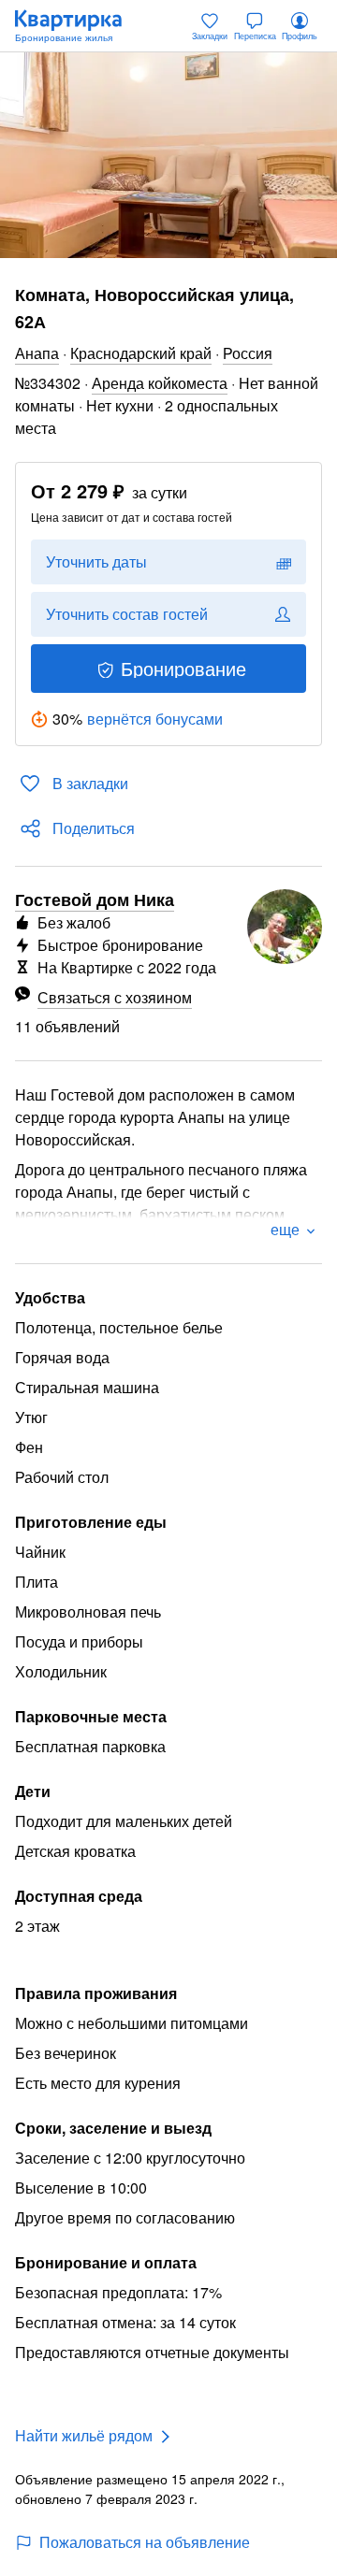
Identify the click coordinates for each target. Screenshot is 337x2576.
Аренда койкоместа (160, 383)
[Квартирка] (78, 26)
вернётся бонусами (155, 719)
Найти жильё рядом (84, 2435)
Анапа (37, 353)
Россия (248, 353)
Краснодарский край (141, 353)
